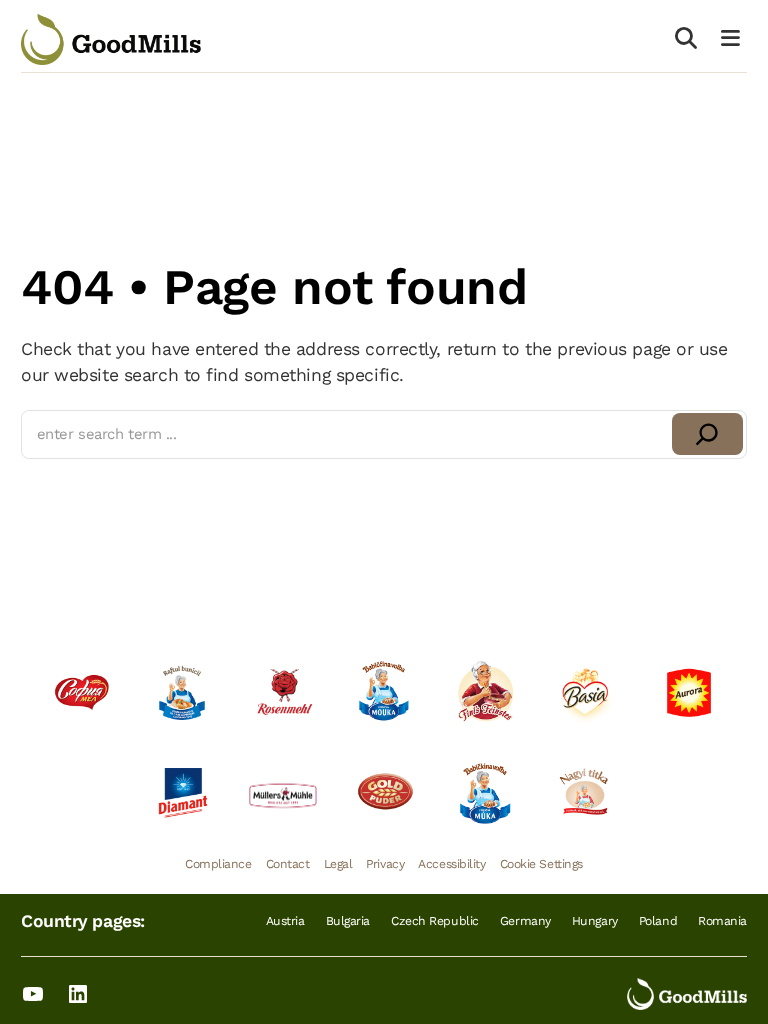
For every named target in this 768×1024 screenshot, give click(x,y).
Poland (658, 921)
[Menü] (731, 39)
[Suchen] (707, 434)
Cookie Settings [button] (541, 864)
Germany (525, 921)
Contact (288, 864)
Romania (722, 921)
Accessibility (451, 864)
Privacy (385, 864)
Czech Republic (435, 921)
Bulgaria (348, 921)
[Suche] (686, 39)
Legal (338, 864)
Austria (285, 921)
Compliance (218, 864)
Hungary (595, 921)
